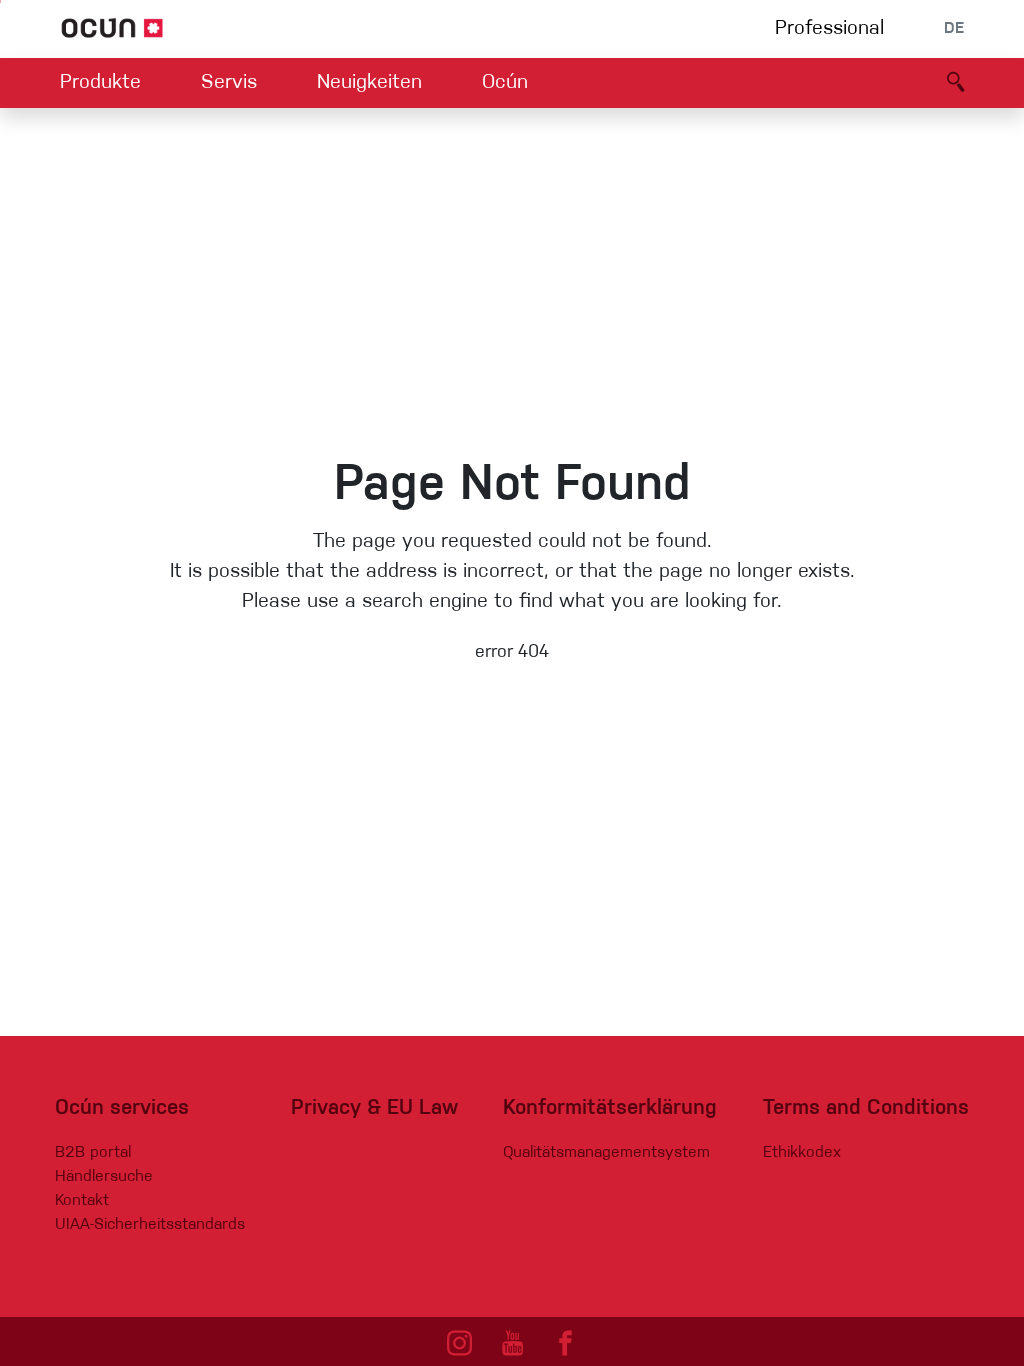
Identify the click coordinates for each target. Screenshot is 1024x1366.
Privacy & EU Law (374, 1108)
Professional (829, 29)
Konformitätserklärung (610, 1108)
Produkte (100, 83)
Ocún (505, 83)
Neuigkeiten (369, 83)
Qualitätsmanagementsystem (606, 1153)
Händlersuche (104, 1177)
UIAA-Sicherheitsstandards (150, 1225)
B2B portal (93, 1153)
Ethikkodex (802, 1153)
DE (954, 29)
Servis (229, 83)
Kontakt (82, 1201)
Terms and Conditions (866, 1108)
